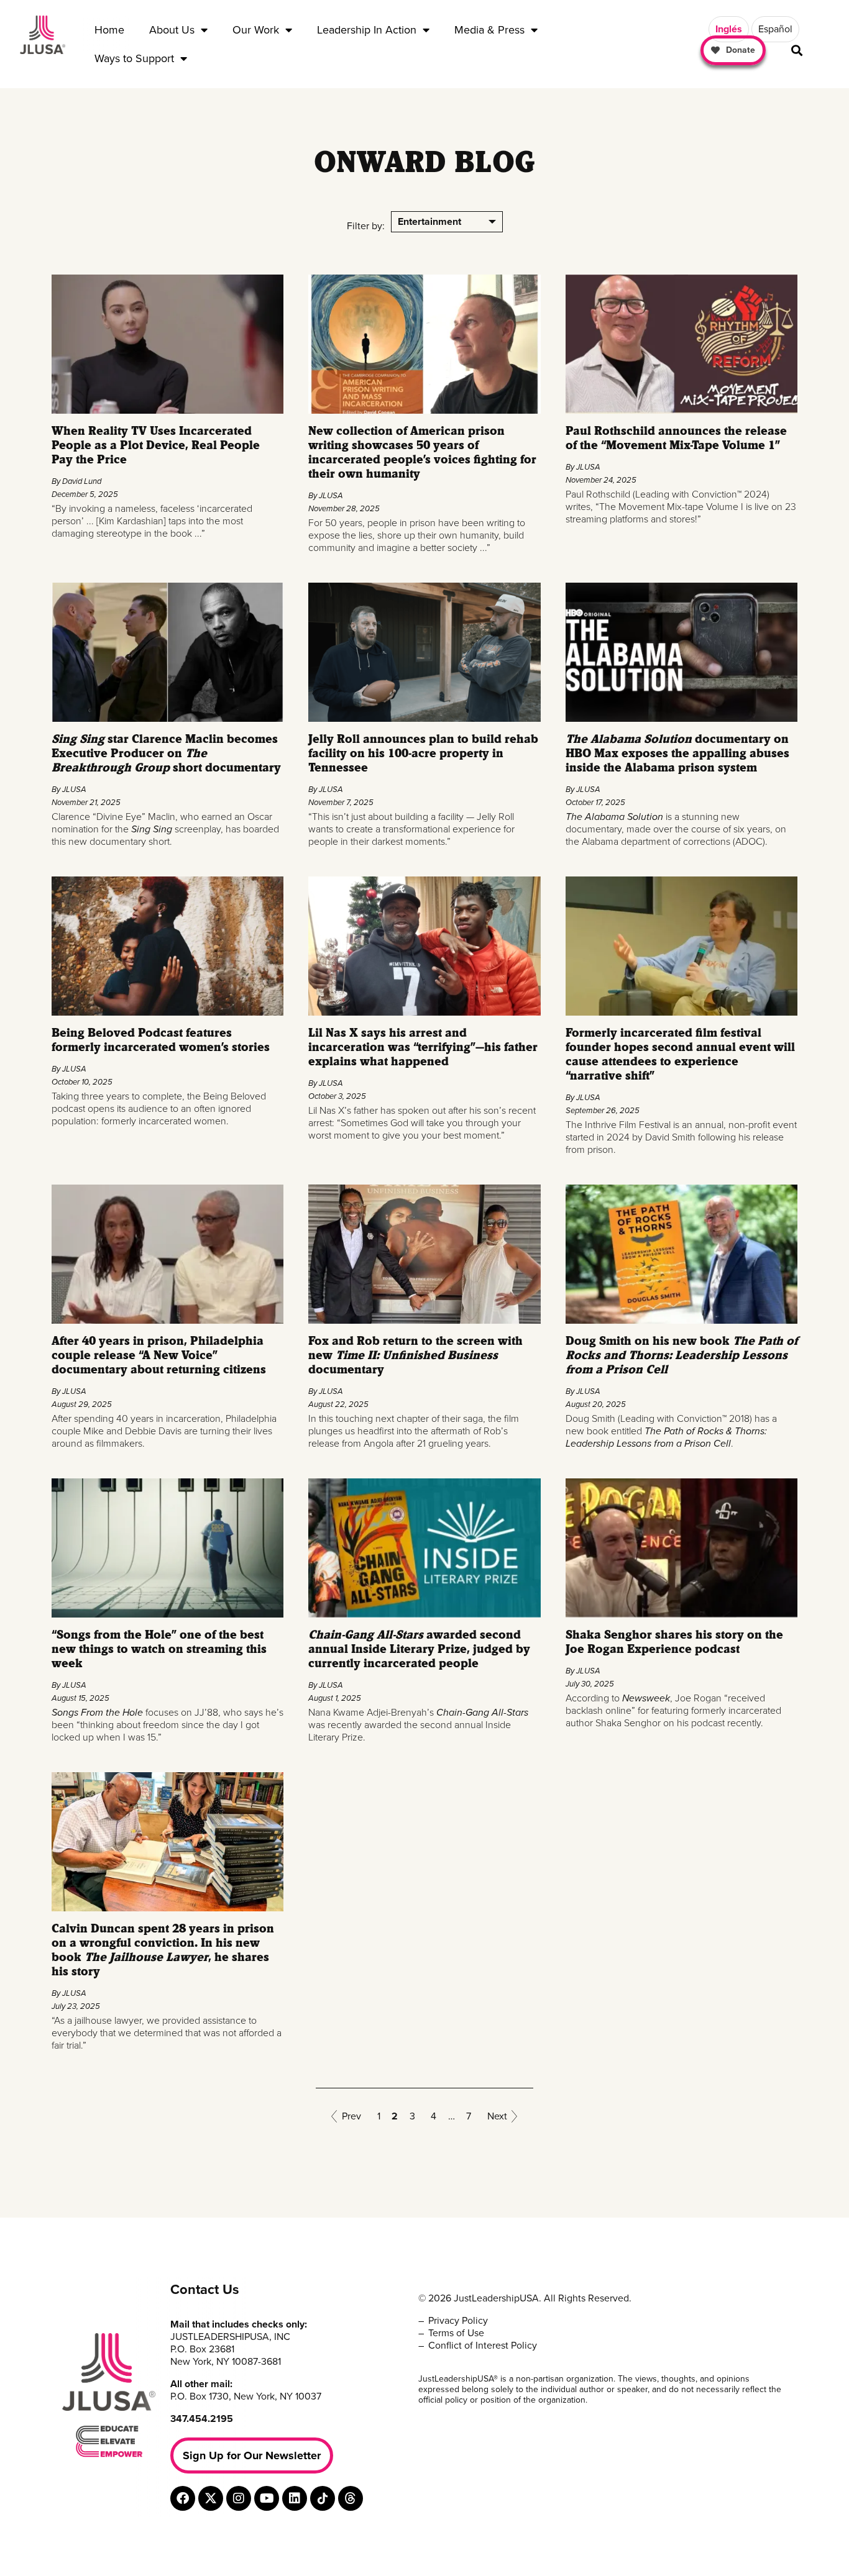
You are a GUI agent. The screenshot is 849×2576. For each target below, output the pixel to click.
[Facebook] (183, 2498)
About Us (172, 30)
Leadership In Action (367, 30)
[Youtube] (267, 2498)
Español (775, 29)
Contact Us (205, 2290)
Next (497, 2116)
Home (109, 30)
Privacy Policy (458, 2321)
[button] (797, 51)
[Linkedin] (295, 2498)
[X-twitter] (211, 2498)
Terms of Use (456, 2333)
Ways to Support (134, 58)
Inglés (729, 29)
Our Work (256, 30)
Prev (351, 2116)
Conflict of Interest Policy (483, 2346)
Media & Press (489, 30)
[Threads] (351, 2498)
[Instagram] (239, 2498)
